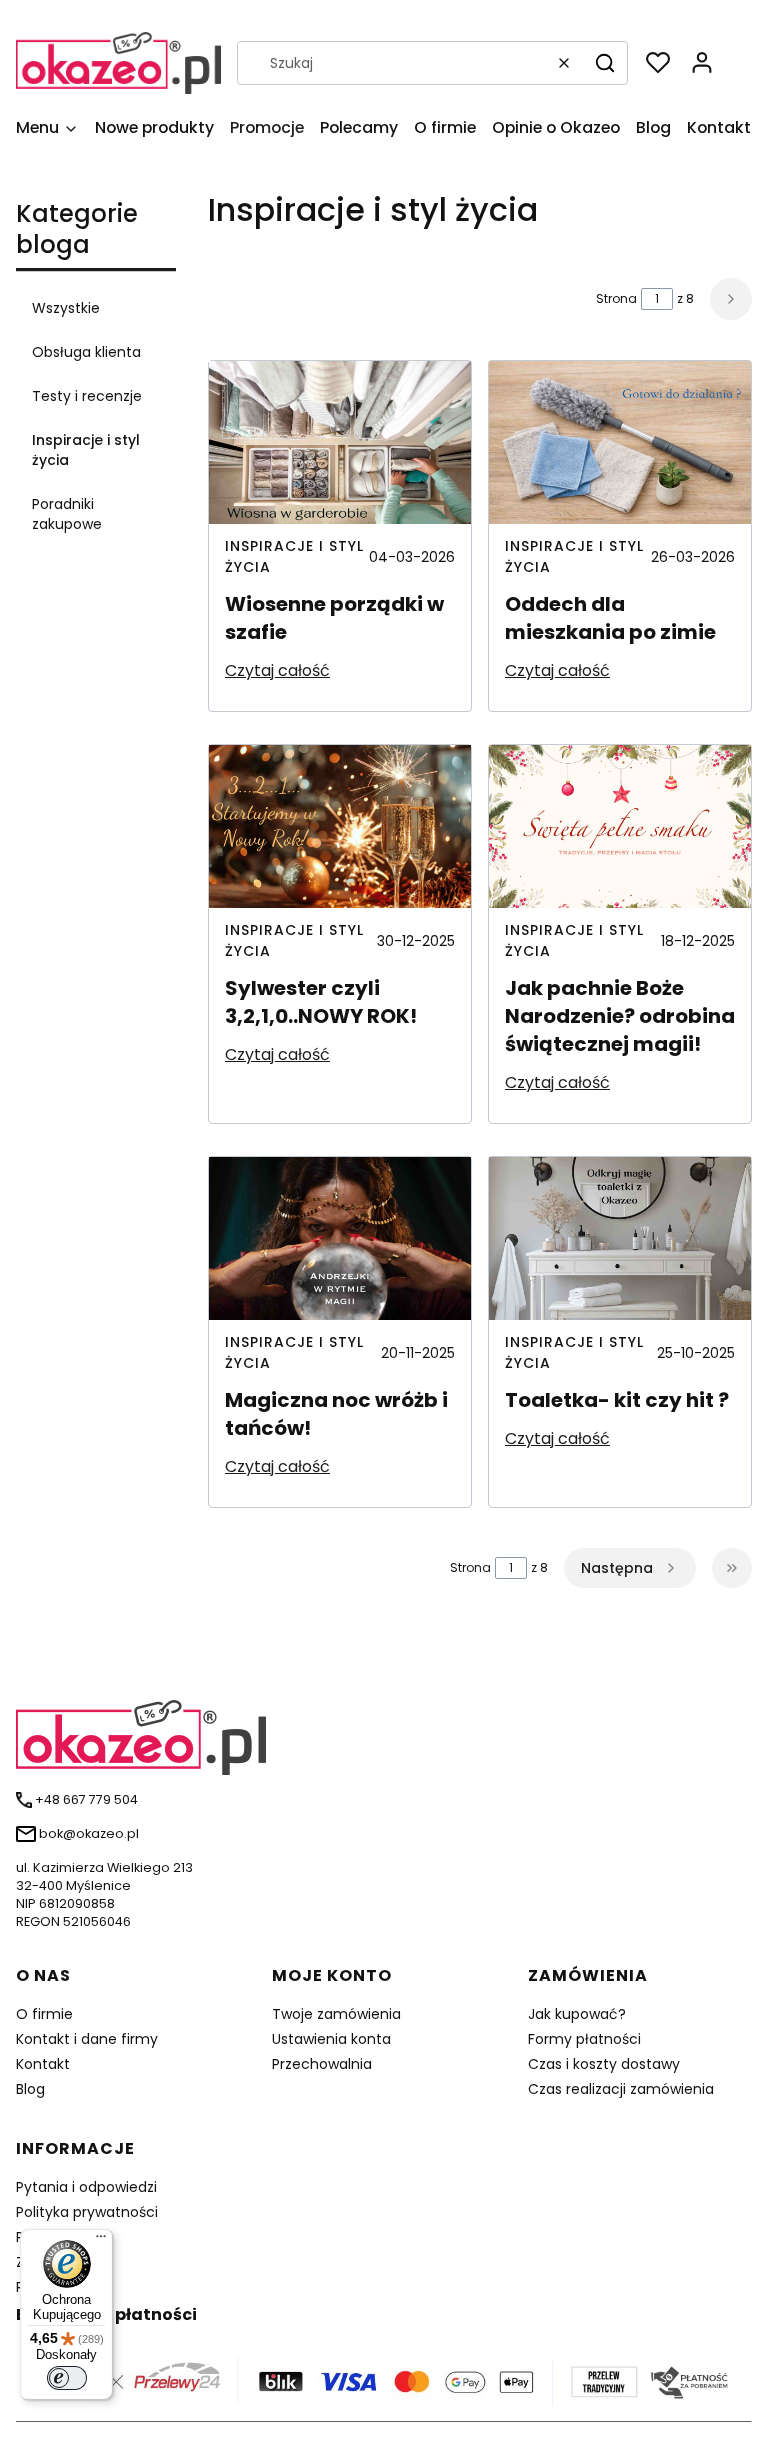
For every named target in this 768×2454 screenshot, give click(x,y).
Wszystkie (66, 308)
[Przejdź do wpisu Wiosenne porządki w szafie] (340, 442)
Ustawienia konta (331, 2039)
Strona (616, 298)
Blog (30, 2089)
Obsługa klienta (86, 352)
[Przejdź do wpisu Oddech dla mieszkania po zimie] (620, 442)
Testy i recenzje (87, 396)
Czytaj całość (277, 670)
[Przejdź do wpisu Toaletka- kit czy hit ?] (620, 1238)
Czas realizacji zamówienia (621, 2089)
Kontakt (43, 2064)
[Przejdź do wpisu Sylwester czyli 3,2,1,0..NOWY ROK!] (340, 826)
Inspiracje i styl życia (86, 450)
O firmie (44, 2014)
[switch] (67, 2378)
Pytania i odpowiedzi (86, 2187)
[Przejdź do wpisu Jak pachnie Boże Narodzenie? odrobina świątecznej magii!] (620, 826)
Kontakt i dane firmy (87, 2039)
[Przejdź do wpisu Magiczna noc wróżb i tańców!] (340, 1238)
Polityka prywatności (87, 2212)
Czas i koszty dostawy (604, 2064)
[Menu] (101, 2241)
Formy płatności (584, 2039)
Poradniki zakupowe (67, 514)
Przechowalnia (322, 2064)
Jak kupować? (577, 2014)
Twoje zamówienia (336, 2014)
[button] (605, 63)
